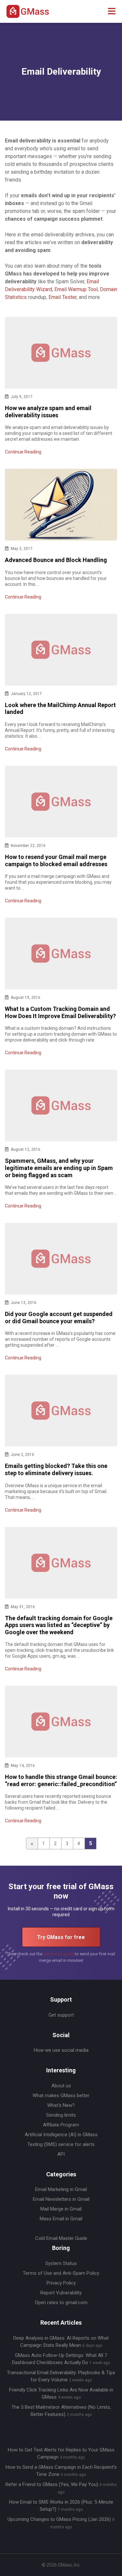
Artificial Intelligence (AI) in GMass (61, 2135)
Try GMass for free (61, 1937)
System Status (61, 2263)
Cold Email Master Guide (61, 2238)
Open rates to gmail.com (61, 2302)
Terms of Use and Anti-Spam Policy (61, 2273)
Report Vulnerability (61, 2293)
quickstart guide (59, 1954)
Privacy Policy (61, 2283)
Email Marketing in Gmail (61, 2189)
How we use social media (61, 2050)
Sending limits (61, 2115)
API (61, 2154)
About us (61, 2086)
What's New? (61, 2105)
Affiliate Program (61, 2125)
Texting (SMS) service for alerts (61, 2144)
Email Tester (62, 297)
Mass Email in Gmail (61, 2219)
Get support (61, 2015)
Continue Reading (23, 452)
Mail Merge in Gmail (61, 2209)
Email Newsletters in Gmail (61, 2199)
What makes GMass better (61, 2095)
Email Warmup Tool (76, 289)
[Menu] (112, 12)
